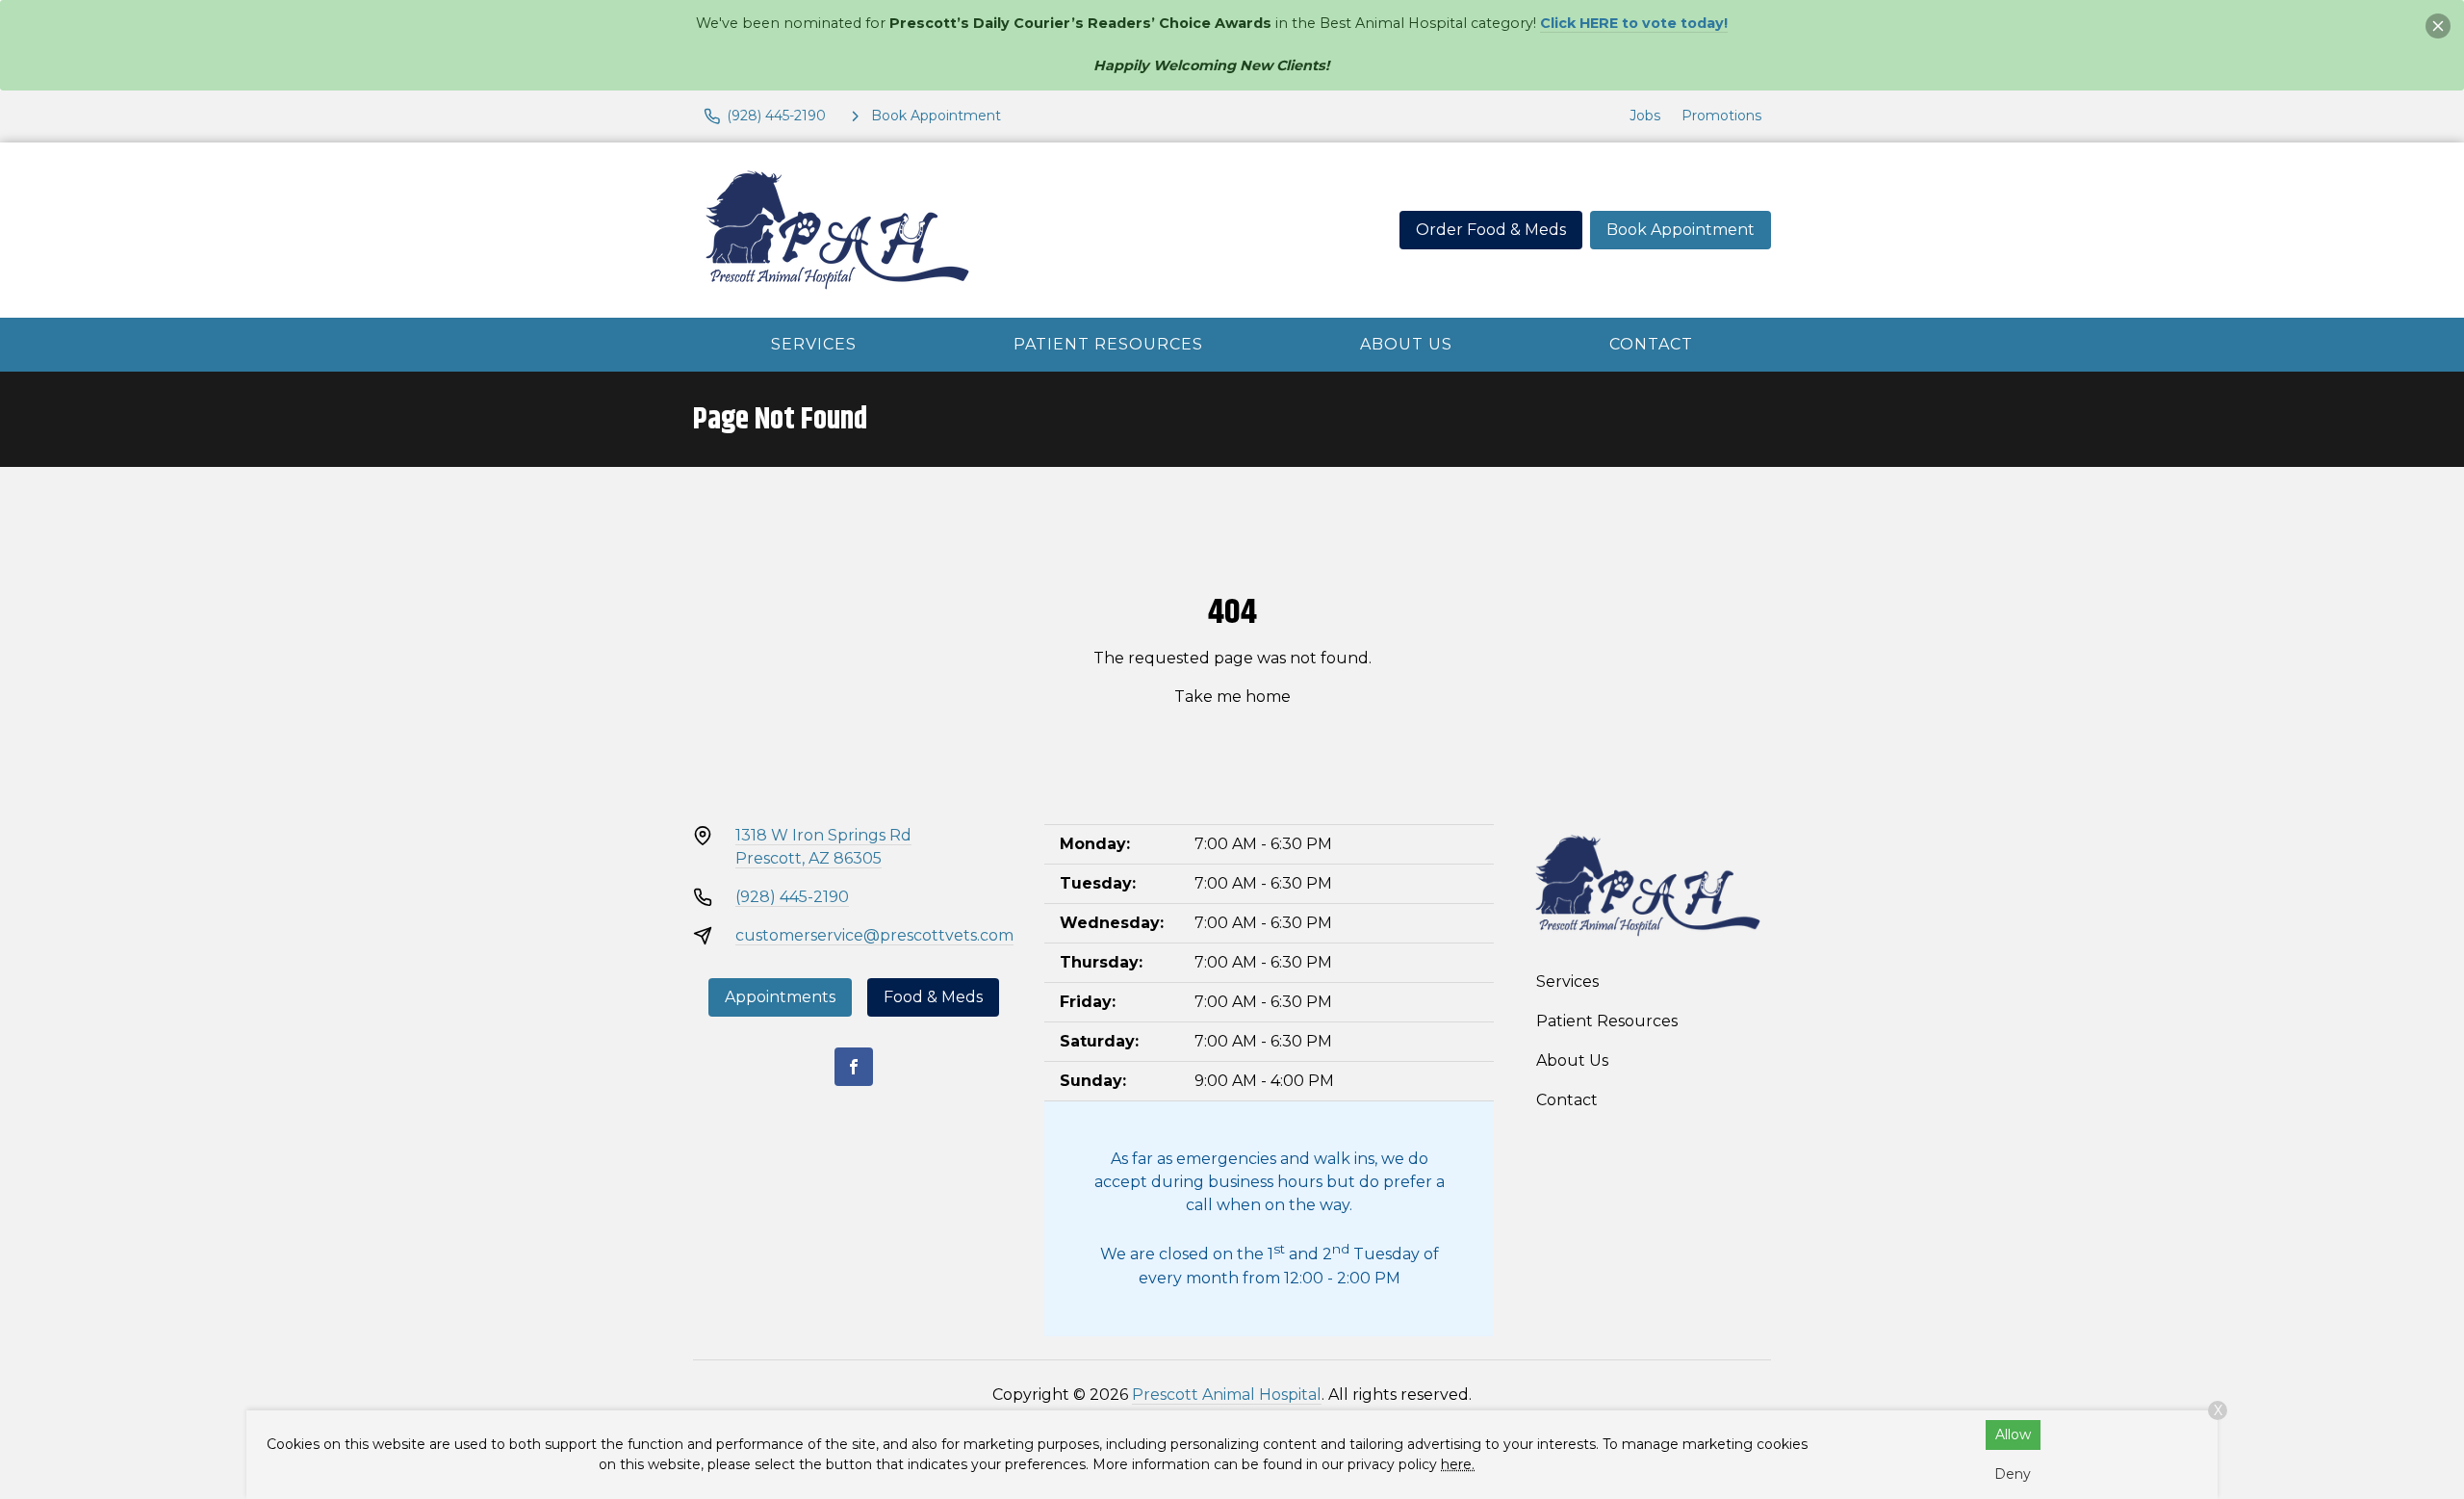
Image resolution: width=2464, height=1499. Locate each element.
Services (814, 344)
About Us (1406, 344)
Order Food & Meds (1491, 230)
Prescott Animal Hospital (1227, 1395)
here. (1458, 1464)
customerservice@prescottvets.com (874, 935)
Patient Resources (1108, 344)
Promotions (1721, 116)
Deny (2013, 1474)
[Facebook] (854, 1067)
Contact (1651, 344)
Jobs (1645, 116)
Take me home (1232, 697)
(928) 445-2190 (792, 897)
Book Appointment (1681, 230)
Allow (2013, 1434)
